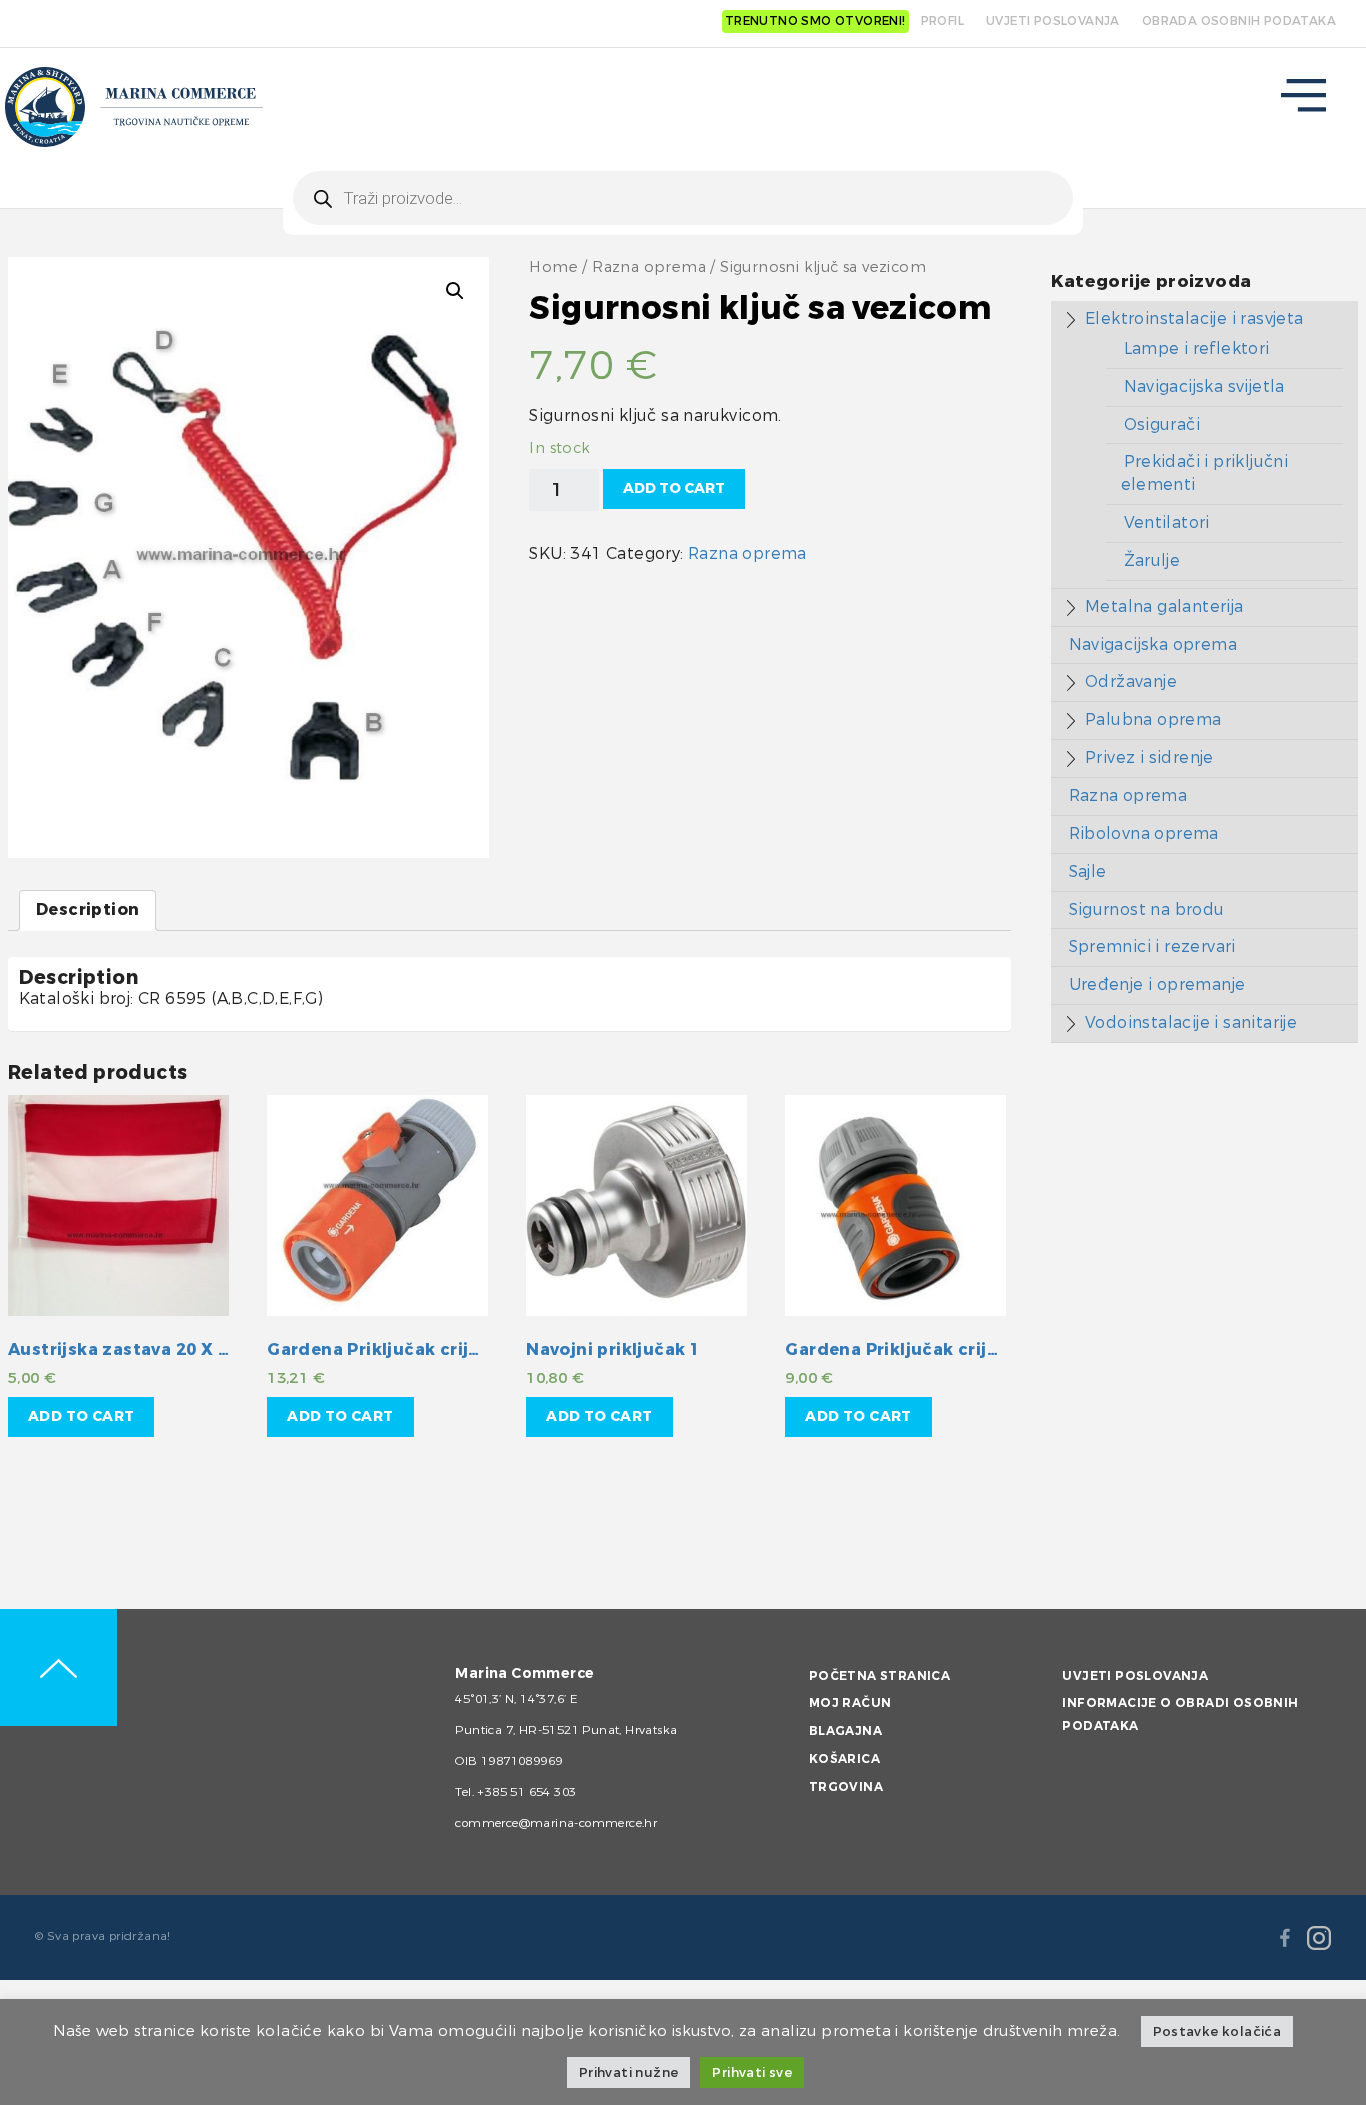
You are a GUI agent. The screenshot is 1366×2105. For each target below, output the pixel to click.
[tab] (87, 910)
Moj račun (850, 1703)
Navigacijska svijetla (1204, 386)
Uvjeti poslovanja (1135, 1676)
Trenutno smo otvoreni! (815, 21)
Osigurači (1162, 424)
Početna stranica (879, 1676)
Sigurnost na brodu (1147, 909)
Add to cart (674, 488)
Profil (942, 21)
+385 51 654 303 (526, 1792)
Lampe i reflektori (1197, 348)
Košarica (844, 1759)
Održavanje (1131, 681)
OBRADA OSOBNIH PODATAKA (1239, 21)
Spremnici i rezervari (1152, 946)
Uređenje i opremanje (1157, 984)
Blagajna (845, 1731)
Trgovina (846, 1787)
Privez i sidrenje (1149, 757)
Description (87, 909)
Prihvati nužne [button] (629, 2072)
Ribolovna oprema (1144, 833)
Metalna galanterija (1164, 606)
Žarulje (1152, 560)
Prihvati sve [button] (752, 2072)
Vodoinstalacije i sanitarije (1191, 1022)
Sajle (1088, 871)
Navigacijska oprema (1153, 644)
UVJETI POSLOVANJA (1053, 21)
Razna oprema (649, 267)
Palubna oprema (1153, 719)
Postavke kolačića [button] (1217, 2031)
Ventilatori (1167, 522)
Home (553, 267)
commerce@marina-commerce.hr (556, 1823)
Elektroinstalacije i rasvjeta (1194, 318)
